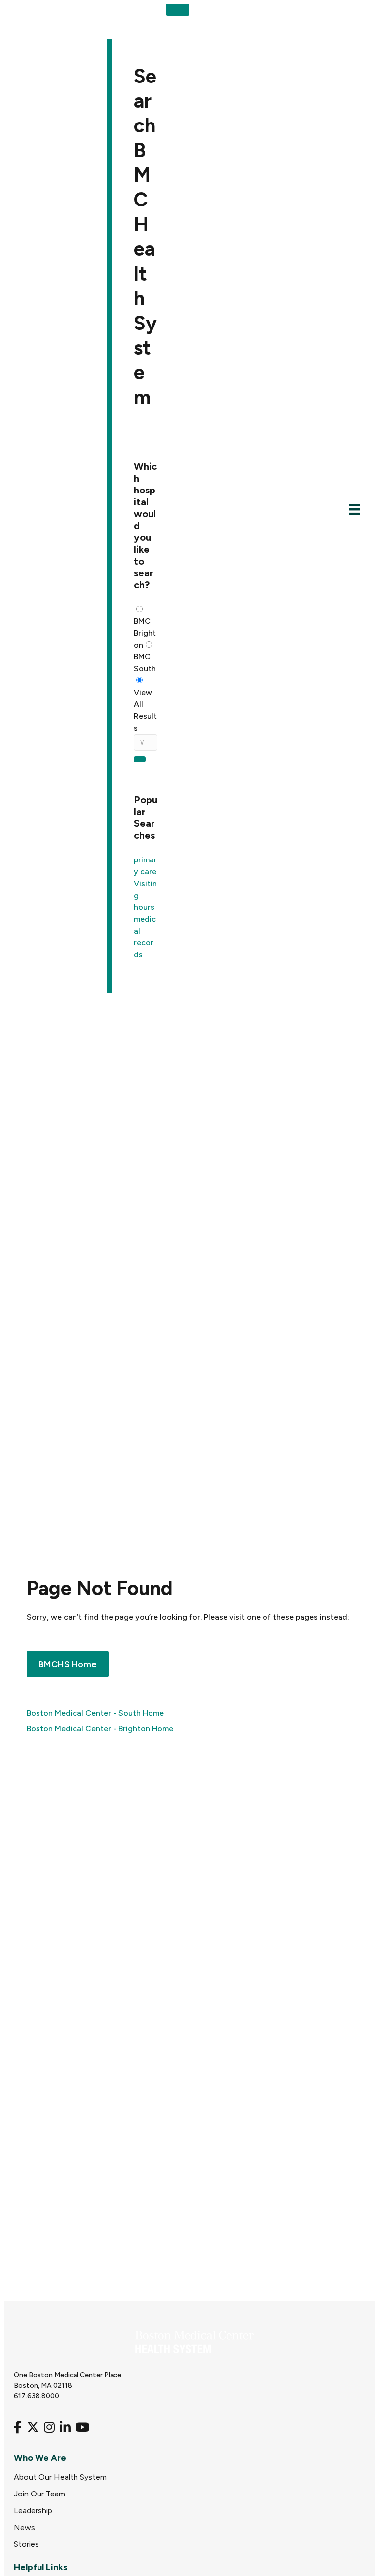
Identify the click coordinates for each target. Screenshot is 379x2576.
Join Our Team (39, 2494)
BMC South (145, 663)
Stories (26, 2544)
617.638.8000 (37, 2396)
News (24, 2527)
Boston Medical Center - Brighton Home (100, 1729)
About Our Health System (60, 2477)
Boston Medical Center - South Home (95, 1713)
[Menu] (355, 509)
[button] (178, 10)
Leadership (33, 2511)
